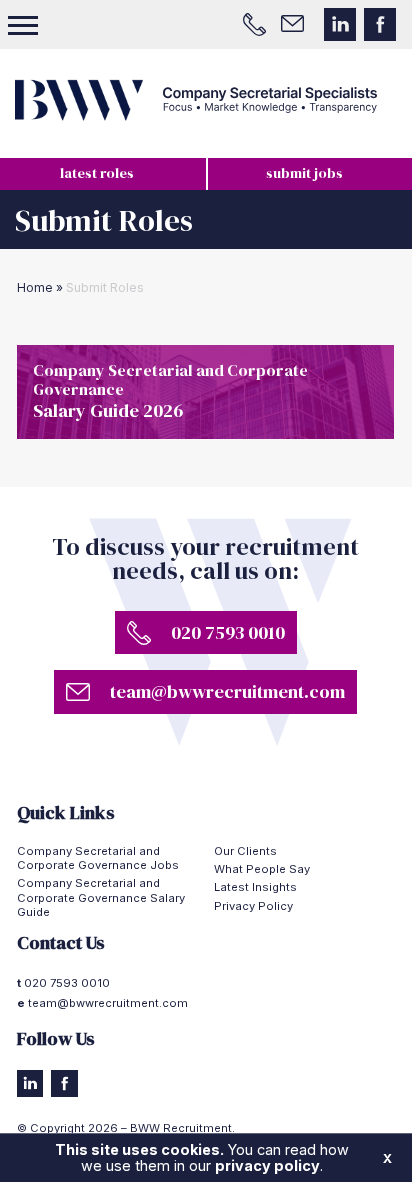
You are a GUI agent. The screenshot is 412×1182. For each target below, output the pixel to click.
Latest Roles (97, 173)
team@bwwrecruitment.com (108, 1003)
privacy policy (267, 1165)
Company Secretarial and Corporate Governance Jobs (98, 858)
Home (35, 287)
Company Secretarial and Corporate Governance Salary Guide (101, 897)
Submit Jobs (304, 173)
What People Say (262, 869)
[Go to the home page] (206, 100)
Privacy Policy (253, 906)
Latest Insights (255, 887)
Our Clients (245, 851)
